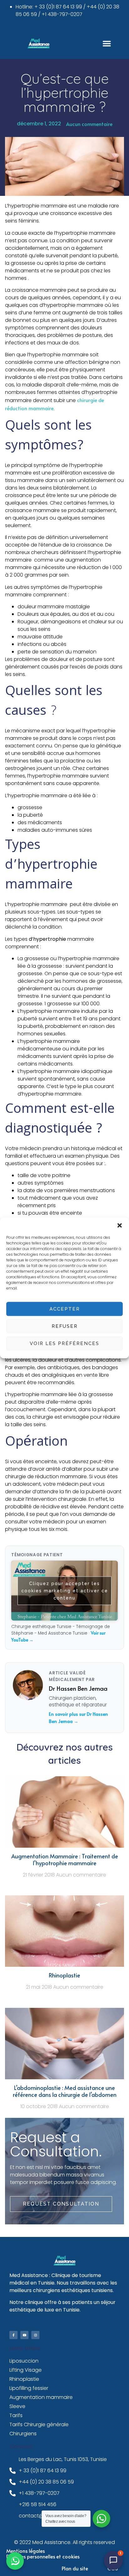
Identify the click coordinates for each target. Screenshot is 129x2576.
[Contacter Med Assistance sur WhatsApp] (15, 2561)
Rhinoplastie (64, 1975)
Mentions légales (26, 2551)
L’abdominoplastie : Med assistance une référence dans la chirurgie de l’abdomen (65, 2091)
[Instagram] (35, 2335)
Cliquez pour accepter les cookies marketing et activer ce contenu (65, 1590)
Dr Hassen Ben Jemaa (78, 1688)
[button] (120, 1225)
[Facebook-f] (13, 2335)
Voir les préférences (64, 1343)
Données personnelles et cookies (43, 2556)
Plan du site (75, 2568)
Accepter (65, 1309)
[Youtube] (24, 2335)
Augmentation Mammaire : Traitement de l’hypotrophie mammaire (65, 1860)
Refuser (65, 1326)
